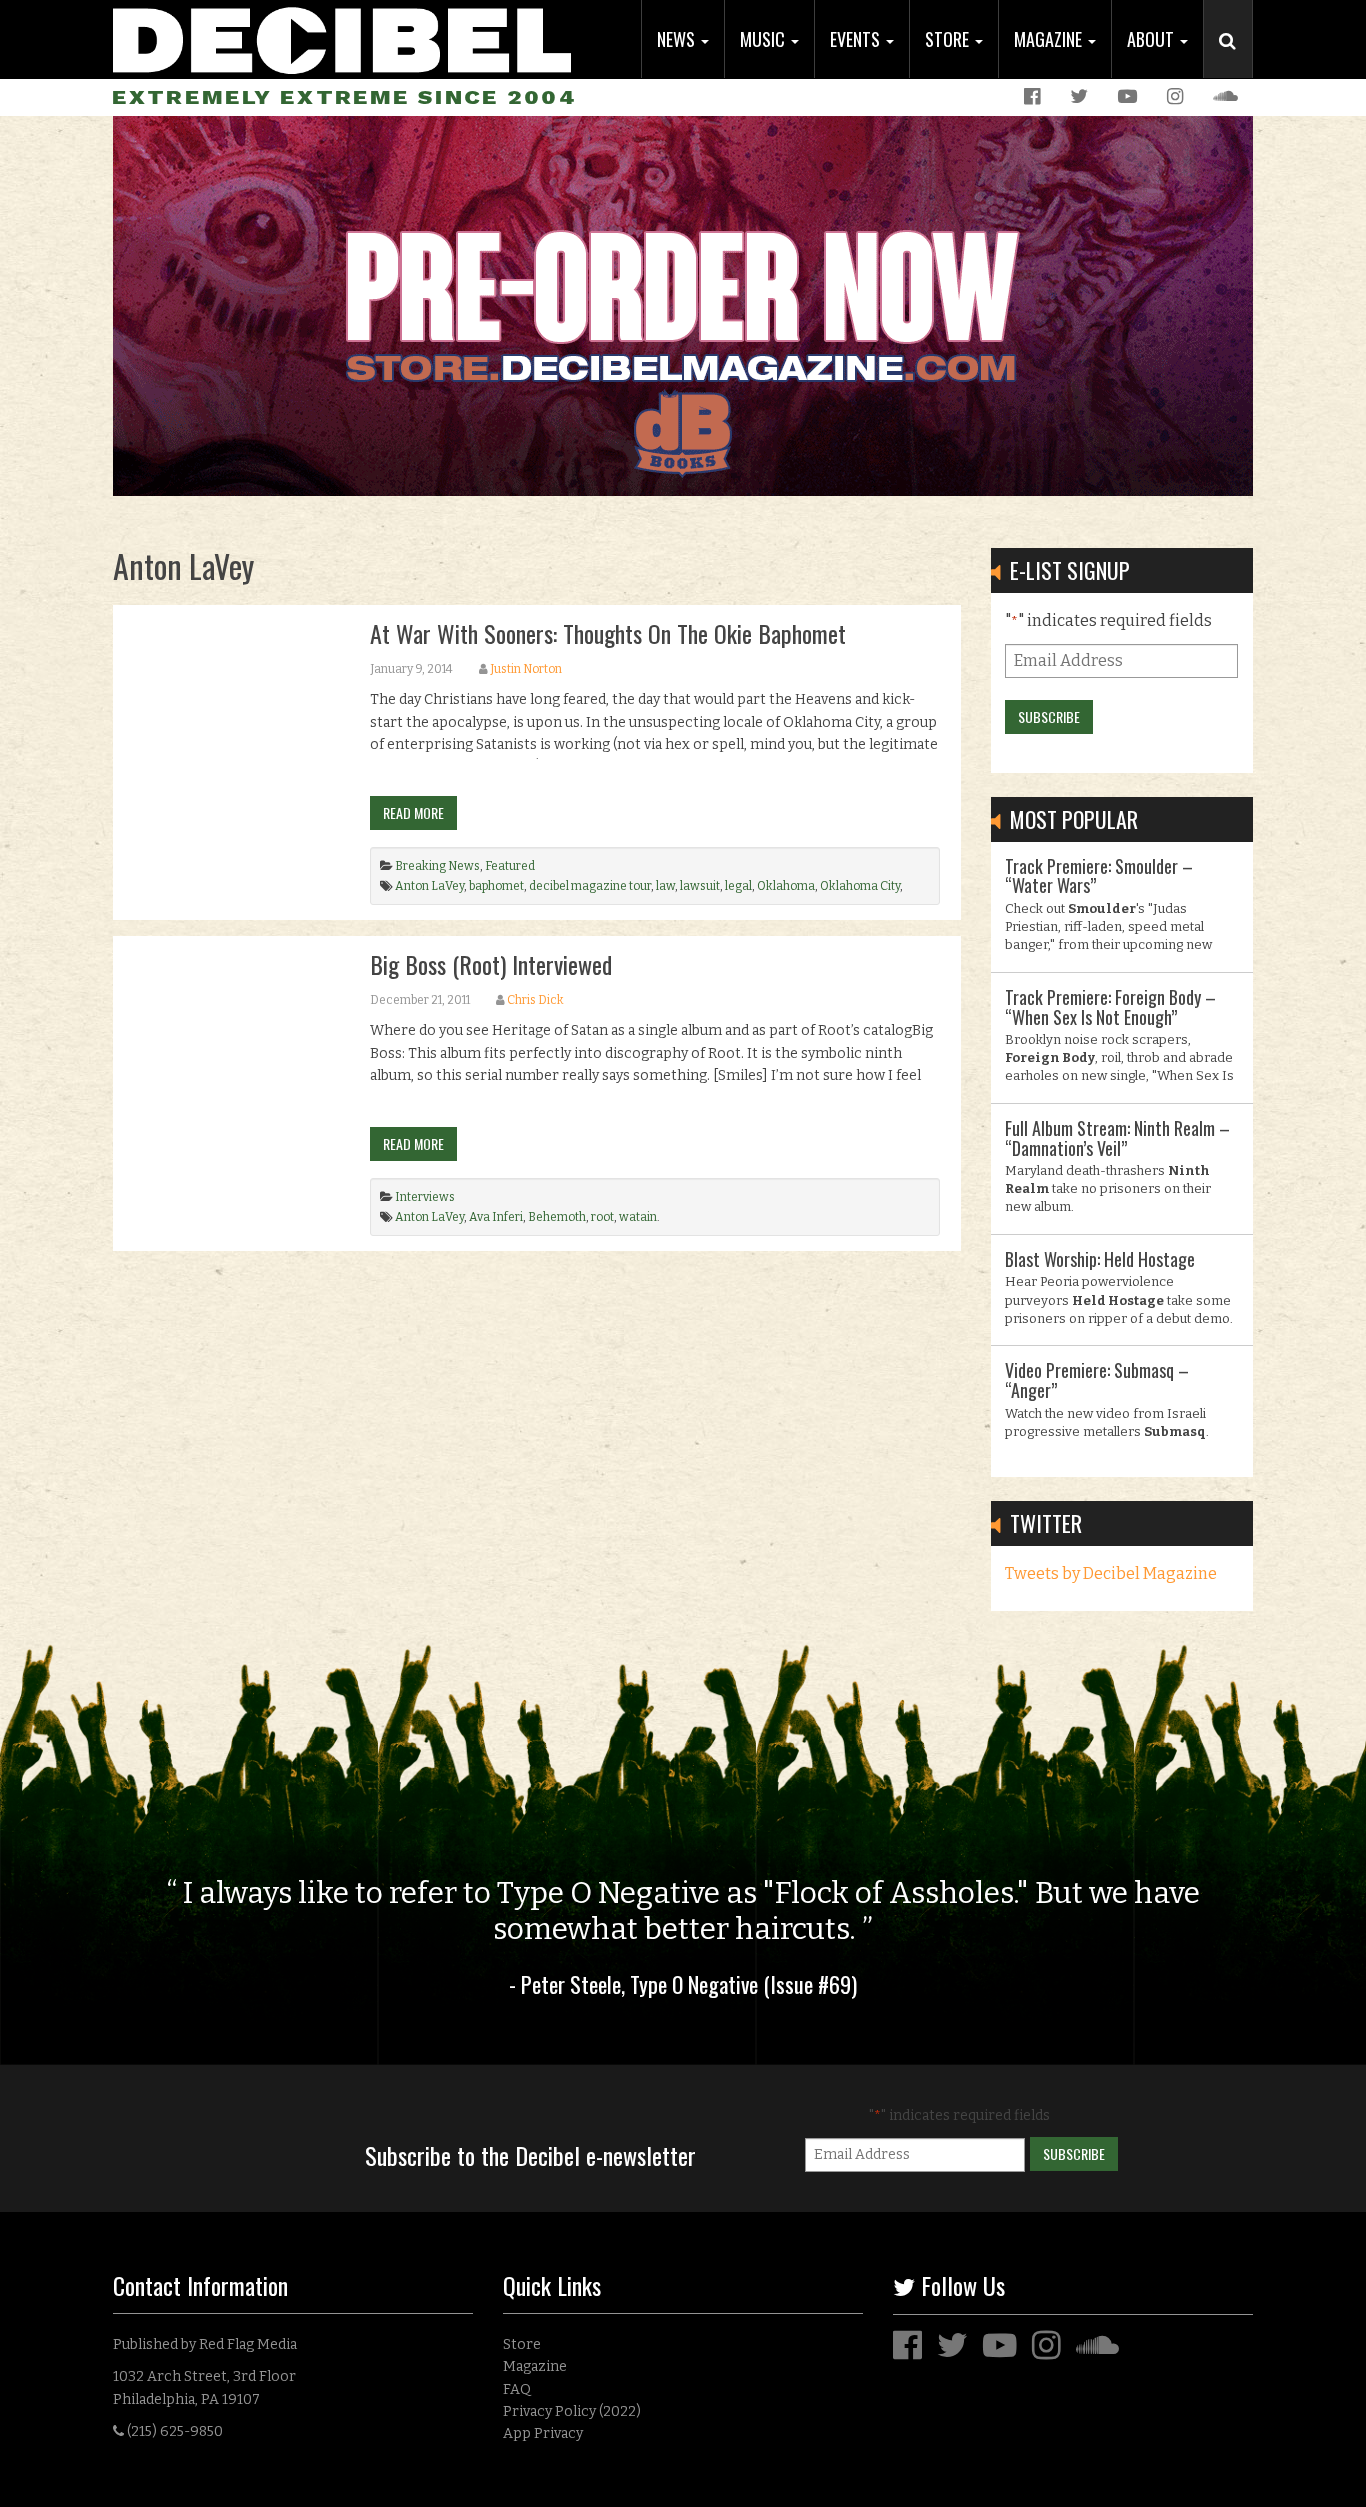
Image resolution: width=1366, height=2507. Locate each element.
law (665, 886)
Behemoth (557, 1217)
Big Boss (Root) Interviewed (491, 964)
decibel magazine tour (590, 886)
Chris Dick (535, 1000)
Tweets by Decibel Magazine (1111, 1573)
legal (738, 886)
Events (857, 39)
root (602, 1217)
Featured (510, 866)
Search (1236, 61)
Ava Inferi (496, 1217)
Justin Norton (526, 669)
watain (638, 1217)
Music (764, 39)
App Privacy (543, 2433)
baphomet (496, 886)
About (1152, 39)
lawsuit (700, 886)
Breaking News (437, 866)
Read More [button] (413, 812)
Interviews (425, 1197)
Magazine (1050, 39)
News (678, 39)
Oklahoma (786, 886)
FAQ (517, 2389)
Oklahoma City (860, 886)
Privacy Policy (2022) (572, 2411)
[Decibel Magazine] (342, 37)
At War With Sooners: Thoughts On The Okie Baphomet (608, 633)
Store (949, 39)
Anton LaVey (429, 886)
